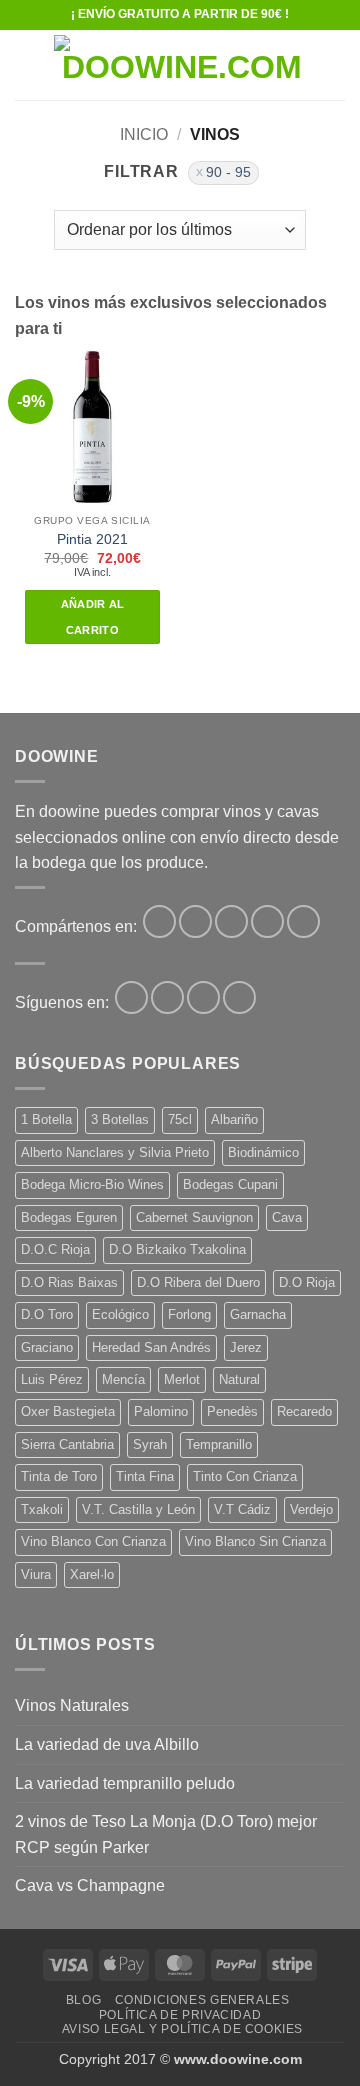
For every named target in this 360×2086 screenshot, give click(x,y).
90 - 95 (228, 172)
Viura (36, 1574)
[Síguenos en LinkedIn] (239, 997)
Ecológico (120, 1314)
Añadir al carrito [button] (93, 617)
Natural (239, 1379)
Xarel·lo (92, 1574)
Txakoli (42, 1509)
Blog (83, 2000)
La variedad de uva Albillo (107, 1744)
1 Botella (46, 1119)
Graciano (47, 1347)
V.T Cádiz (242, 1509)
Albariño (234, 1119)
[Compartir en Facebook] (195, 921)
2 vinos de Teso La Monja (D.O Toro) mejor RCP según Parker (166, 1834)
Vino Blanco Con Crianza (93, 1541)
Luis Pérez (52, 1379)
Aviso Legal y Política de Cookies (182, 2029)
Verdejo (311, 1509)
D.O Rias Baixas (69, 1282)
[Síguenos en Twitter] (167, 997)
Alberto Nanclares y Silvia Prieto (115, 1152)
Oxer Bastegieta (68, 1411)
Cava (287, 1217)
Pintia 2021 (92, 539)
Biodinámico (263, 1152)
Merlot (182, 1379)
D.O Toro (47, 1314)
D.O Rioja (307, 1282)
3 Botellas (120, 1119)
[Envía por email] (267, 921)
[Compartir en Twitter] (231, 921)
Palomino (161, 1411)
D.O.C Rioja (55, 1249)
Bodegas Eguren (69, 1217)
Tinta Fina (145, 1476)
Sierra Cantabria (67, 1444)
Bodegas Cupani (230, 1184)
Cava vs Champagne (90, 1885)
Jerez (246, 1347)
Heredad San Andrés (151, 1347)
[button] (27, 64)
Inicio (144, 134)
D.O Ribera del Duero (198, 1282)
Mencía (123, 1379)
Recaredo (304, 1411)
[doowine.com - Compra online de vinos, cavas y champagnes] (182, 65)
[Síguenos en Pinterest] (203, 997)
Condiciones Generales (202, 2000)
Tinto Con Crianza (245, 1476)
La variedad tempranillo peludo (125, 1783)
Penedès (232, 1411)
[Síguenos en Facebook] (131, 997)
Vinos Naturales (72, 1705)
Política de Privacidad (180, 2015)
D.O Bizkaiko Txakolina (177, 1249)
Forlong (189, 1314)
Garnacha (258, 1314)
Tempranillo (219, 1444)
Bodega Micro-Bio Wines (92, 1184)
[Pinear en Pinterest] (303, 921)
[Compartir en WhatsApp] (159, 921)
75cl (180, 1119)
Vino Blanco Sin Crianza (255, 1541)
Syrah (150, 1444)
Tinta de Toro (59, 1476)
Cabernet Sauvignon (194, 1217)
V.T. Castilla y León (138, 1509)
